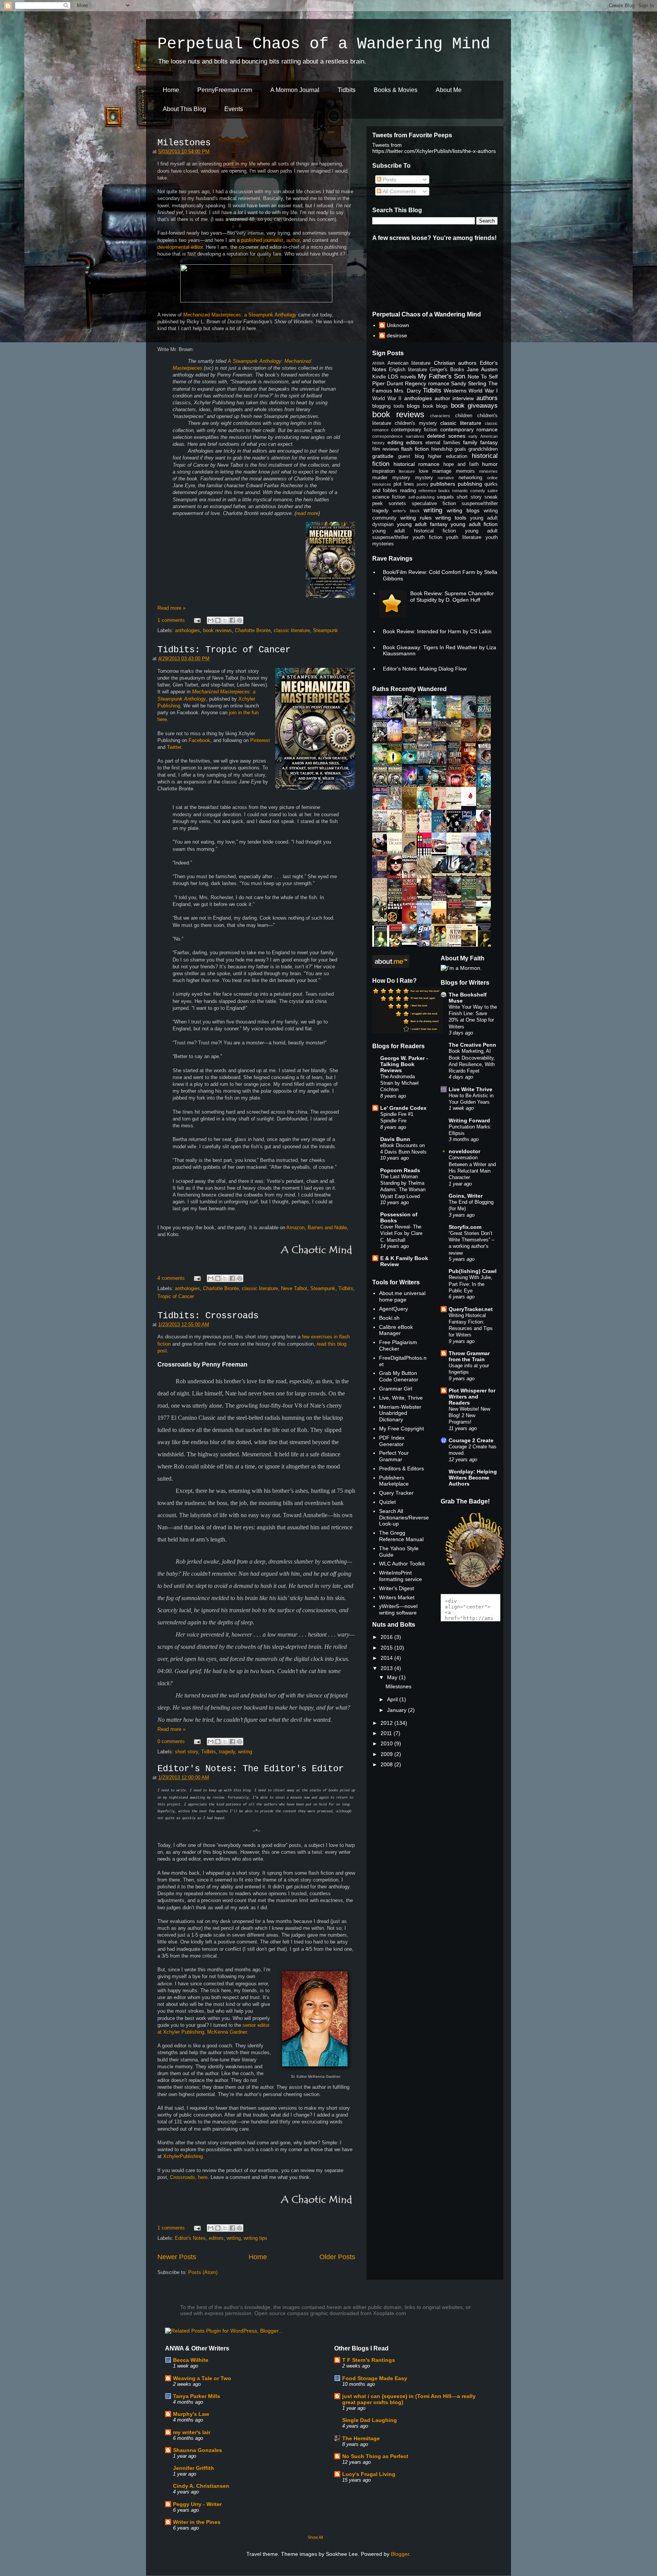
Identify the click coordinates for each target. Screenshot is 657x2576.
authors (487, 398)
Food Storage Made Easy (375, 2378)
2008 (387, 1764)
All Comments (399, 191)
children (464, 416)
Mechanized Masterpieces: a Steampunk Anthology (240, 315)
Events (234, 109)
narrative (446, 478)
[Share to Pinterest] (240, 620)
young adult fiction (474, 524)
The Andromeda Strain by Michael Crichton (399, 1083)
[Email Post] (197, 620)
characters (440, 416)
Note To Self (483, 377)
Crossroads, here (189, 2177)
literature (407, 471)
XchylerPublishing (183, 2156)
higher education (448, 456)
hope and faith (461, 464)
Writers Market (397, 1597)
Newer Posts (177, 2257)
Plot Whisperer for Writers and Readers (472, 1397)
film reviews (386, 449)
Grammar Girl (396, 1389)
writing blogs (463, 510)
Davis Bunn (395, 1139)
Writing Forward (469, 1120)
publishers (443, 484)
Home (171, 90)
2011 (387, 1733)
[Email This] (211, 620)
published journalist (262, 240)
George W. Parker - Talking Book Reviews (404, 1064)
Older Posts (337, 2257)
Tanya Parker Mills (197, 2396)
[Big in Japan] (471, 804)
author (293, 240)
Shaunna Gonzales (198, 2450)
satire (493, 491)
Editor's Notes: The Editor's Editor (251, 1769)
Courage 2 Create (471, 1440)
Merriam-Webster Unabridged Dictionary (400, 1413)
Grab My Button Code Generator (399, 1376)
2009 (387, 1754)
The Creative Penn (472, 1045)
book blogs (436, 406)
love (424, 471)
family (470, 442)
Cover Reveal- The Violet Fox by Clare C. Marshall (401, 1233)
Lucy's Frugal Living (369, 2474)
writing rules (416, 518)
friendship (442, 449)
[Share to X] (225, 620)
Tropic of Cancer (176, 1296)
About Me (449, 90)
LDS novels (402, 377)
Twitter (174, 747)
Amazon (295, 1228)
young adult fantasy (422, 524)
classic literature (292, 630)
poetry (423, 484)
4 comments (171, 1278)
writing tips (255, 2238)
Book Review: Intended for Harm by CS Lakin (437, 631)
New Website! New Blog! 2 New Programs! (469, 1416)
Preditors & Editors (401, 1468)
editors (216, 2238)
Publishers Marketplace (394, 1481)
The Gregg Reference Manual (401, 1536)
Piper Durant (388, 383)
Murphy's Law (191, 2414)
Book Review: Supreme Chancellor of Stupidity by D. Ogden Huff (452, 597)
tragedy (227, 1752)
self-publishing (421, 497)
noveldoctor (464, 1151)
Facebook (199, 740)
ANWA (378, 363)
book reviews (217, 630)
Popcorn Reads (400, 1170)
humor (490, 464)
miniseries (488, 471)
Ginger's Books (447, 370)
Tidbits (347, 90)
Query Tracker (396, 1493)
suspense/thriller (480, 504)
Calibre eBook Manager (396, 1330)
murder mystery (391, 478)
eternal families (443, 443)
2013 (387, 1668)
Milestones (184, 143)
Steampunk (325, 630)
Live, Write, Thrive (401, 1398)
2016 (387, 1637)
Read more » (171, 608)
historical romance (417, 464)
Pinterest (260, 740)
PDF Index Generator (392, 1441)
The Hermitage (361, 2438)
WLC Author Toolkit (402, 1564)
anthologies (187, 630)
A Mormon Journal (295, 90)
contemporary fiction (414, 430)
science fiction (389, 497)
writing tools (451, 518)
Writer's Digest (397, 1588)
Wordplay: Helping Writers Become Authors (473, 1478)
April (393, 1699)
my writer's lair (192, 2432)
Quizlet (387, 1502)
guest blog (411, 456)
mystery (424, 478)
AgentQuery (394, 1309)
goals (460, 449)
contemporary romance (469, 429)
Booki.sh (389, 1318)
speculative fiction (434, 504)
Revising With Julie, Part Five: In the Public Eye (471, 1284)
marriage (442, 471)
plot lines (404, 484)
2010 (387, 1743)
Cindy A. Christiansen (201, 2486)
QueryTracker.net (471, 1309)
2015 (387, 1648)
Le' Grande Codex (403, 1108)
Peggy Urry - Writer (197, 2504)
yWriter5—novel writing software (398, 1609)
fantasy (489, 442)
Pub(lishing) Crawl (473, 1271)
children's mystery (416, 423)
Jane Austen (482, 369)
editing (395, 442)
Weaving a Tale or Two (202, 2378)
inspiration (383, 471)
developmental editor (180, 247)
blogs (413, 406)
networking (470, 478)
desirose (397, 335)
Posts (389, 180)
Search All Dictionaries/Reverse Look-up (404, 1518)
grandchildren (483, 449)
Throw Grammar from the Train (469, 1356)
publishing (470, 484)
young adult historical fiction (414, 531)
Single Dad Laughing (370, 2420)
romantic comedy (469, 491)
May (393, 1677)
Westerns (455, 391)
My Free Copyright (401, 1429)
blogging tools (388, 406)
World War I (483, 391)
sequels (445, 497)
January (398, 1710)
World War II (387, 399)
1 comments (171, 620)
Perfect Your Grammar (394, 1456)
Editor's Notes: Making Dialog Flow (425, 669)
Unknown (398, 325)
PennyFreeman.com (225, 90)
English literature (408, 370)
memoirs (465, 471)
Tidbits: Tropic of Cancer (224, 650)
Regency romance (427, 383)
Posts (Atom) (203, 2272)
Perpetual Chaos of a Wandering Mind (324, 44)
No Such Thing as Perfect (375, 2456)
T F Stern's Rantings (369, 2360)
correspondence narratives (398, 436)
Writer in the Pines (197, 2522)
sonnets (397, 504)
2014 (387, 1658)
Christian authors (455, 363)
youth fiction (427, 537)
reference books (434, 491)
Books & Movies (396, 90)
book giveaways (474, 406)
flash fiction (415, 449)
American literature (409, 363)
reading (408, 491)
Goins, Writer (466, 1196)
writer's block (406, 511)
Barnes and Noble (327, 1228)
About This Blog (184, 109)
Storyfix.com (465, 1227)
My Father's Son (442, 376)
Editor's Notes (190, 2238)
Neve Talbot (294, 1288)
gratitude (383, 456)
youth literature (464, 537)
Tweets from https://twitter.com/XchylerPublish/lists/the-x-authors (434, 148)
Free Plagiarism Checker (398, 1345)
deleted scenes (446, 436)
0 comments (171, 1741)
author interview (454, 398)
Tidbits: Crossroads (208, 1316)
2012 (387, 1723)
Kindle (379, 377)
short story (186, 1752)
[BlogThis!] (218, 620)
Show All (315, 2537)
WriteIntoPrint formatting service (401, 1576)
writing (245, 1752)
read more (307, 513)
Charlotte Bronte (253, 630)
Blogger (400, 2554)
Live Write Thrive (471, 1089)
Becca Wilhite (191, 2360)
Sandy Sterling (469, 383)
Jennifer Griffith (194, 2468)
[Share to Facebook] (232, 620)
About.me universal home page (402, 1296)
